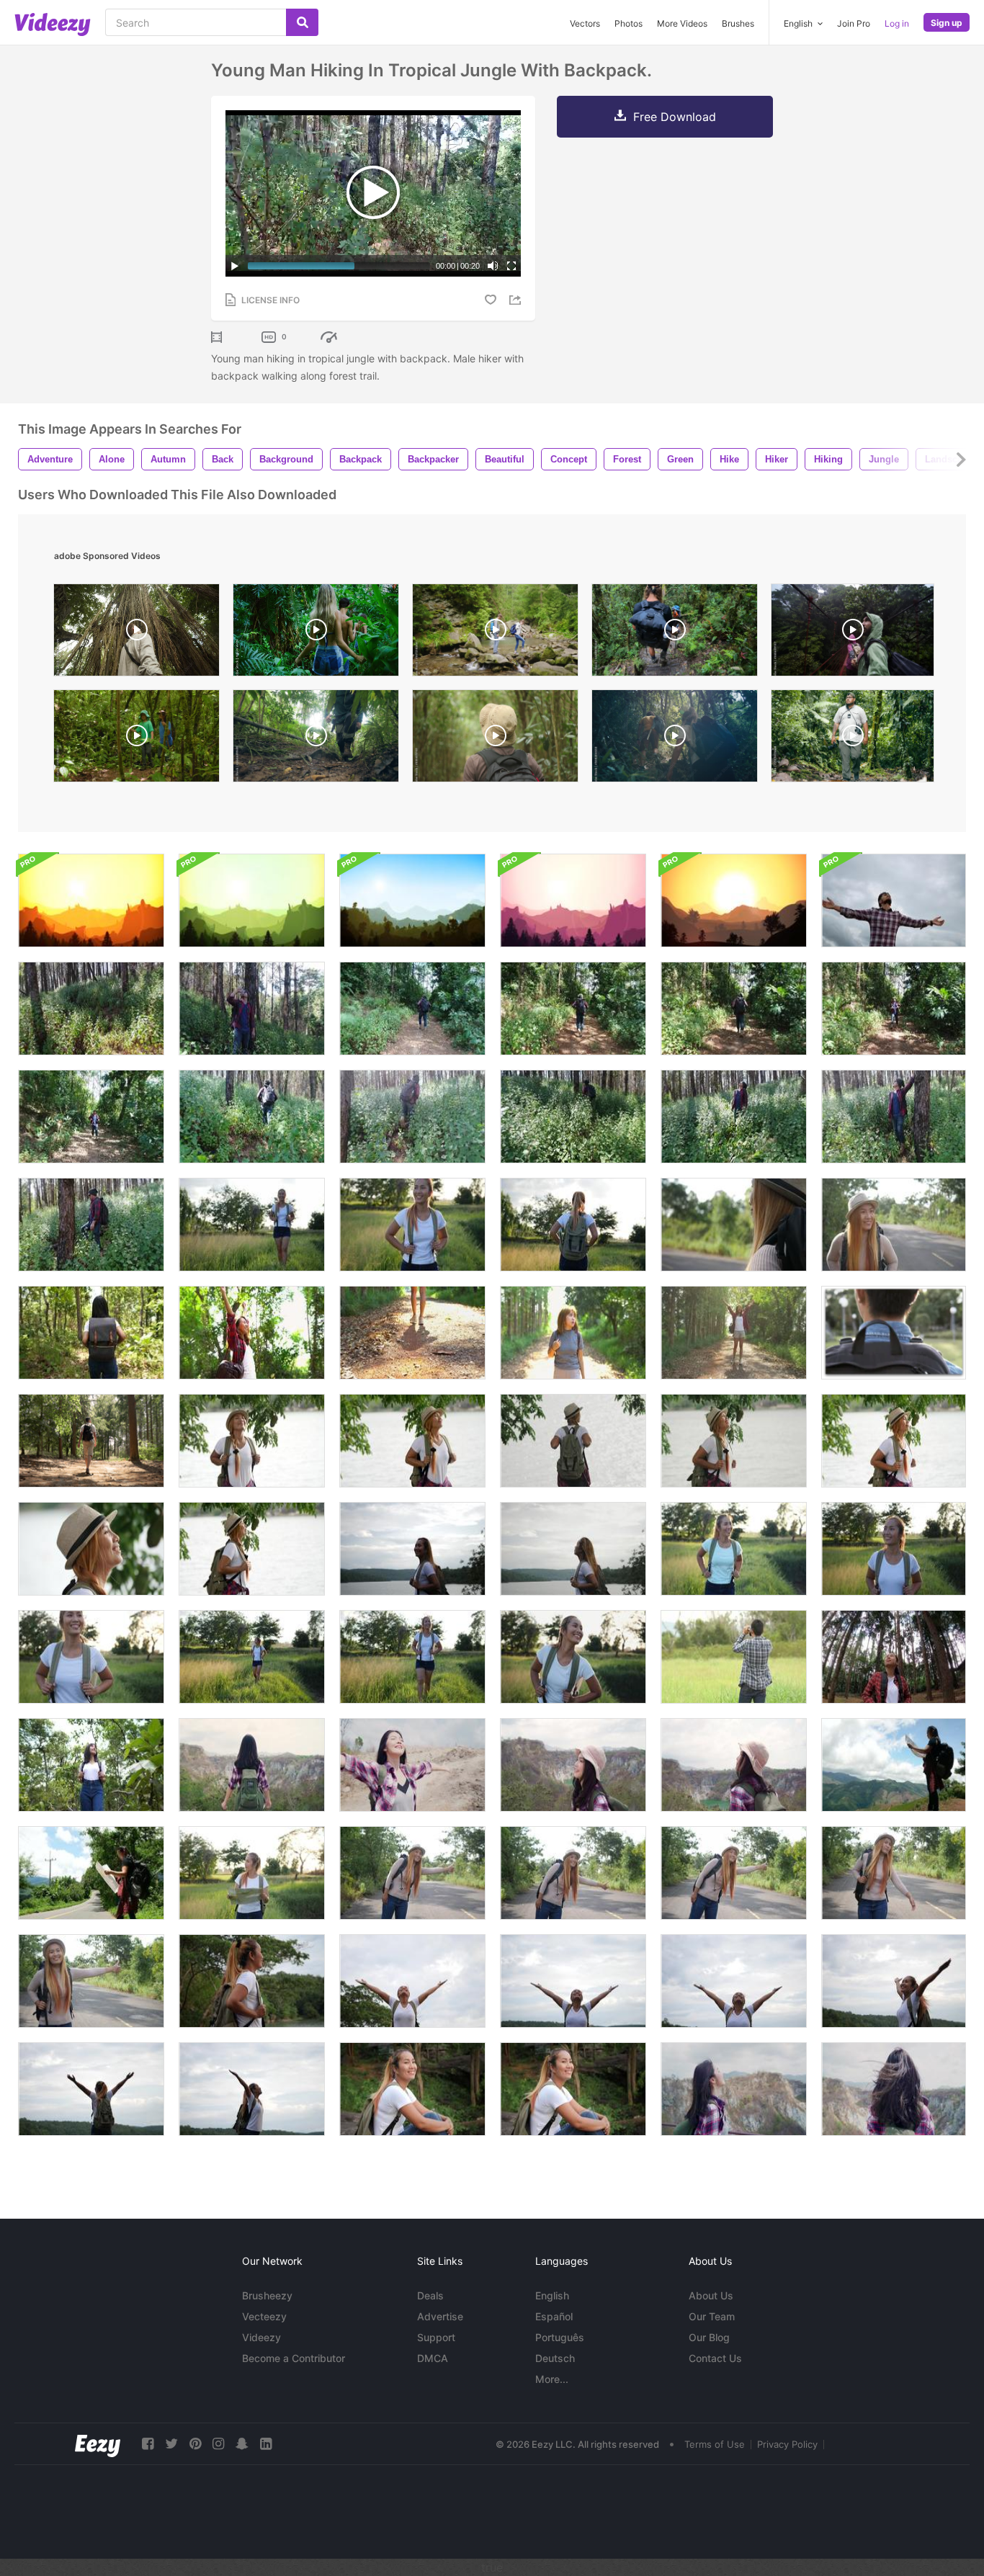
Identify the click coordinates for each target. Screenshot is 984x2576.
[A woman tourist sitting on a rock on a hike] (412, 2089)
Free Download (675, 117)
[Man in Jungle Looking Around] (495, 739)
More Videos (682, 23)
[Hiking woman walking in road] (734, 1225)
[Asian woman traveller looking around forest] (91, 1765)
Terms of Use (715, 2444)
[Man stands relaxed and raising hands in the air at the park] (894, 900)
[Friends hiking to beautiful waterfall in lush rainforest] (316, 634)
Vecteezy (264, 2316)
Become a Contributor (294, 2358)
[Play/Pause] (235, 266)
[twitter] (171, 2444)
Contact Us (715, 2358)
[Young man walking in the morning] (894, 1333)
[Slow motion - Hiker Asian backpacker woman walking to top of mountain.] (252, 1765)
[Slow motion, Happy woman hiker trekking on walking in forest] (734, 1549)
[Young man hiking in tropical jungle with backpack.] (573, 1009)
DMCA (433, 2358)
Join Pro (854, 23)
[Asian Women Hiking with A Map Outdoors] (894, 1765)
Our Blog (709, 2337)
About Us (711, 2295)
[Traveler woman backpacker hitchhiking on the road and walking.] (412, 1873)
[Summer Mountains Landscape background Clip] (412, 900)
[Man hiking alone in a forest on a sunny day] (91, 1441)
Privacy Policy (787, 2444)
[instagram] (218, 2444)
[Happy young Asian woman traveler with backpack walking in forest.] (734, 1333)
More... (552, 2379)
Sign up (947, 23)
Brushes (738, 23)
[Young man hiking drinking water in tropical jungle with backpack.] (252, 1009)
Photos (629, 23)
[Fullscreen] (511, 266)
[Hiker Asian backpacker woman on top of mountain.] (734, 2089)
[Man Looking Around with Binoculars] (734, 1657)
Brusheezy (267, 2295)
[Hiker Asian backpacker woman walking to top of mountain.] (573, 1765)
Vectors (585, 23)
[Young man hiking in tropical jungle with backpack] (412, 1009)
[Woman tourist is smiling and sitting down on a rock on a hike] (573, 2089)
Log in (897, 23)
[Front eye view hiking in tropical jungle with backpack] (91, 1009)
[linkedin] (266, 2444)
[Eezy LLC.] (98, 2444)
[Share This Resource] (517, 300)
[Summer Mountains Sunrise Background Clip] (91, 900)
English (552, 2295)
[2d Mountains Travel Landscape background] (734, 900)
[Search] (302, 22)
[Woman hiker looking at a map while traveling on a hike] (252, 1873)
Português (560, 2337)
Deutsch (555, 2358)
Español (554, 2316)
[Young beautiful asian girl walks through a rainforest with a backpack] (91, 1333)
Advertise (440, 2316)
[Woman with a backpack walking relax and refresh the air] (252, 1441)
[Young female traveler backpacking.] (894, 1657)
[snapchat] (242, 2444)
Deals (430, 2295)
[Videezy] (53, 24)
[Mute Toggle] (493, 266)
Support (436, 2337)
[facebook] (148, 2444)
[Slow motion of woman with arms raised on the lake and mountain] (252, 1981)
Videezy (261, 2337)
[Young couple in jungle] (853, 634)
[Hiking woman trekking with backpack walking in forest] (252, 1225)
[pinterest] (195, 2444)
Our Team (712, 2316)
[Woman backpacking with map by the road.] (91, 1873)
